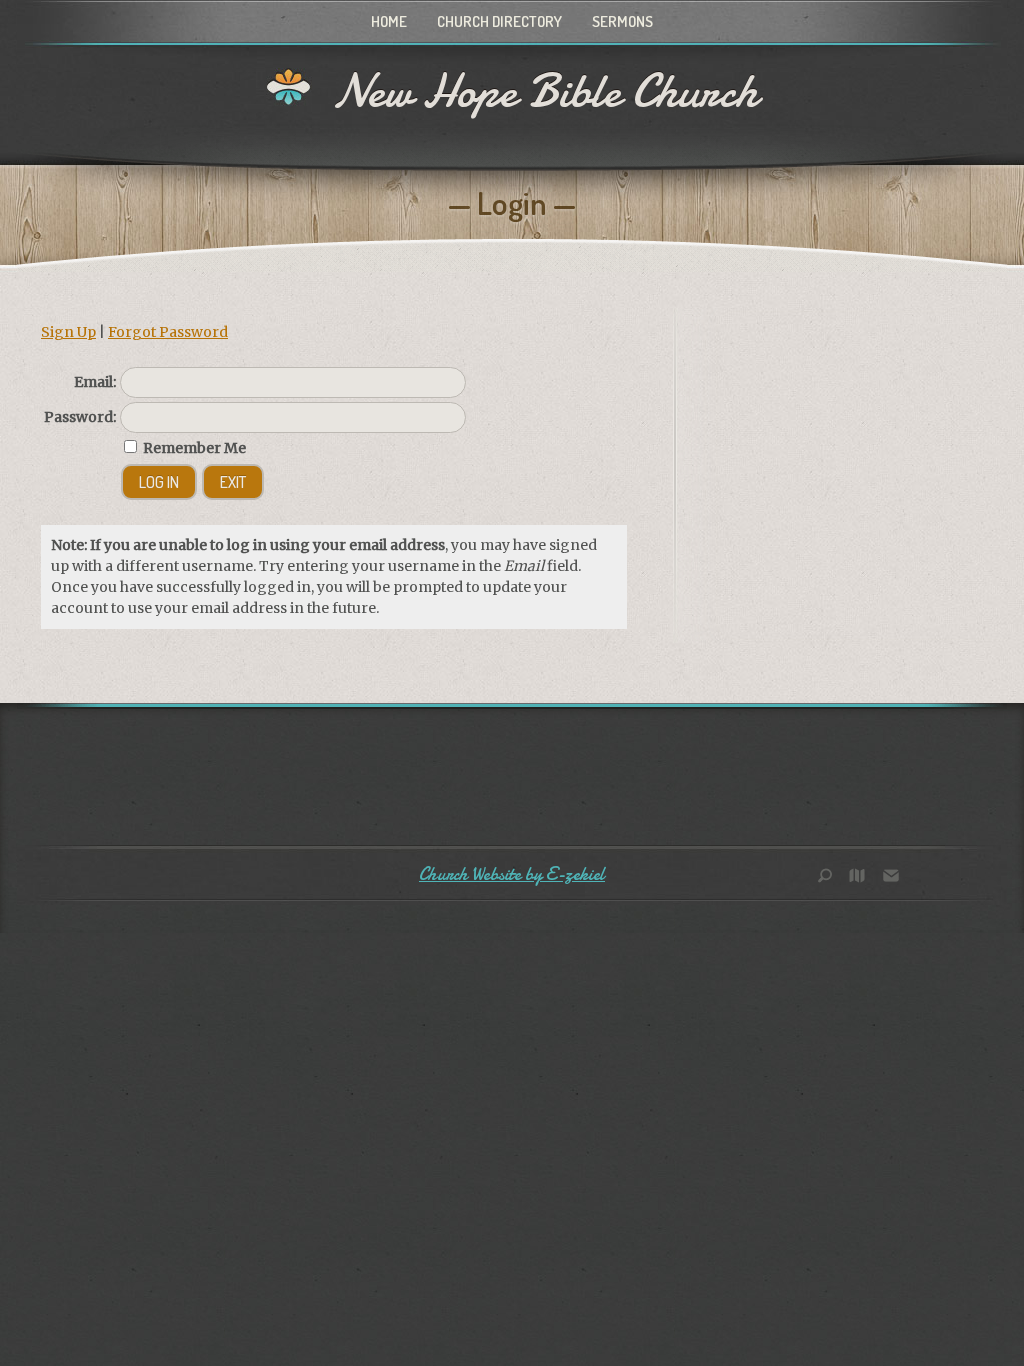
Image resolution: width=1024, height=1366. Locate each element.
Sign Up (68, 332)
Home (389, 21)
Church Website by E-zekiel (512, 874)
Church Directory (499, 21)
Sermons (622, 21)
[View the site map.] (862, 877)
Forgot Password (168, 332)
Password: (80, 417)
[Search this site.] (832, 877)
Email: (95, 382)
